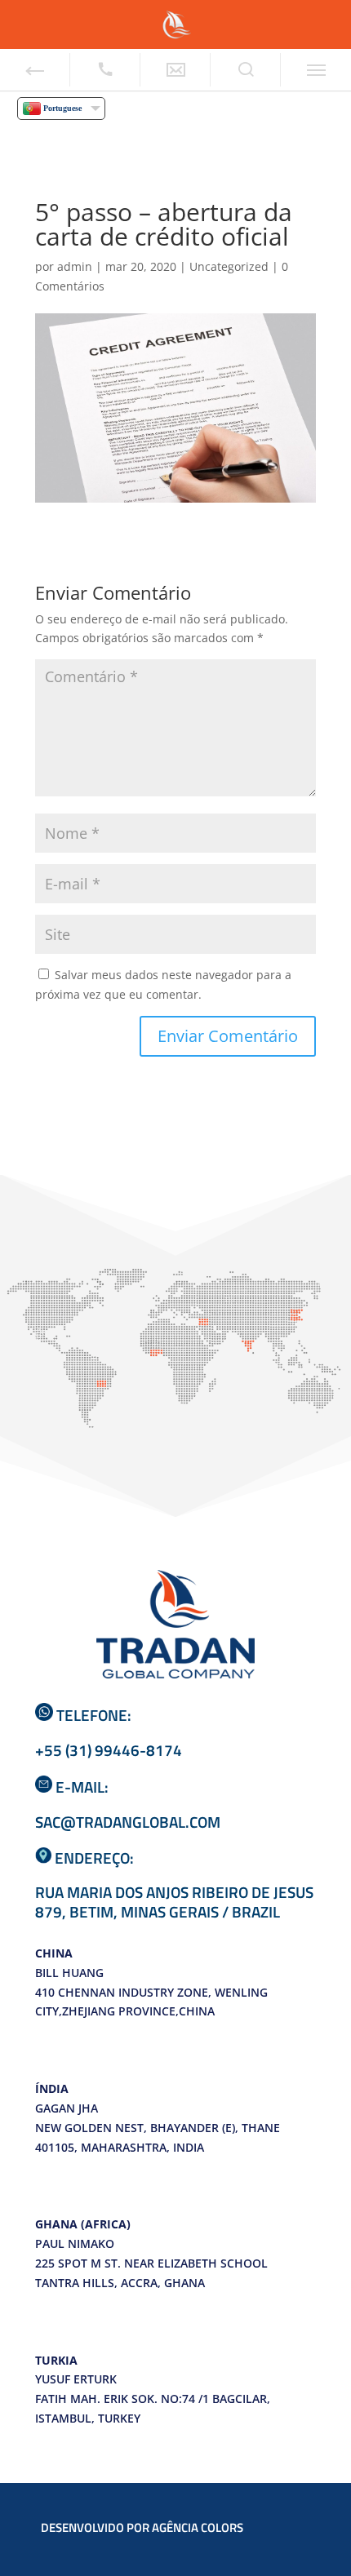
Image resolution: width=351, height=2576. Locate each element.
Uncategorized (229, 266)
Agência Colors (199, 2527)
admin (75, 266)
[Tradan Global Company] (175, 23)
